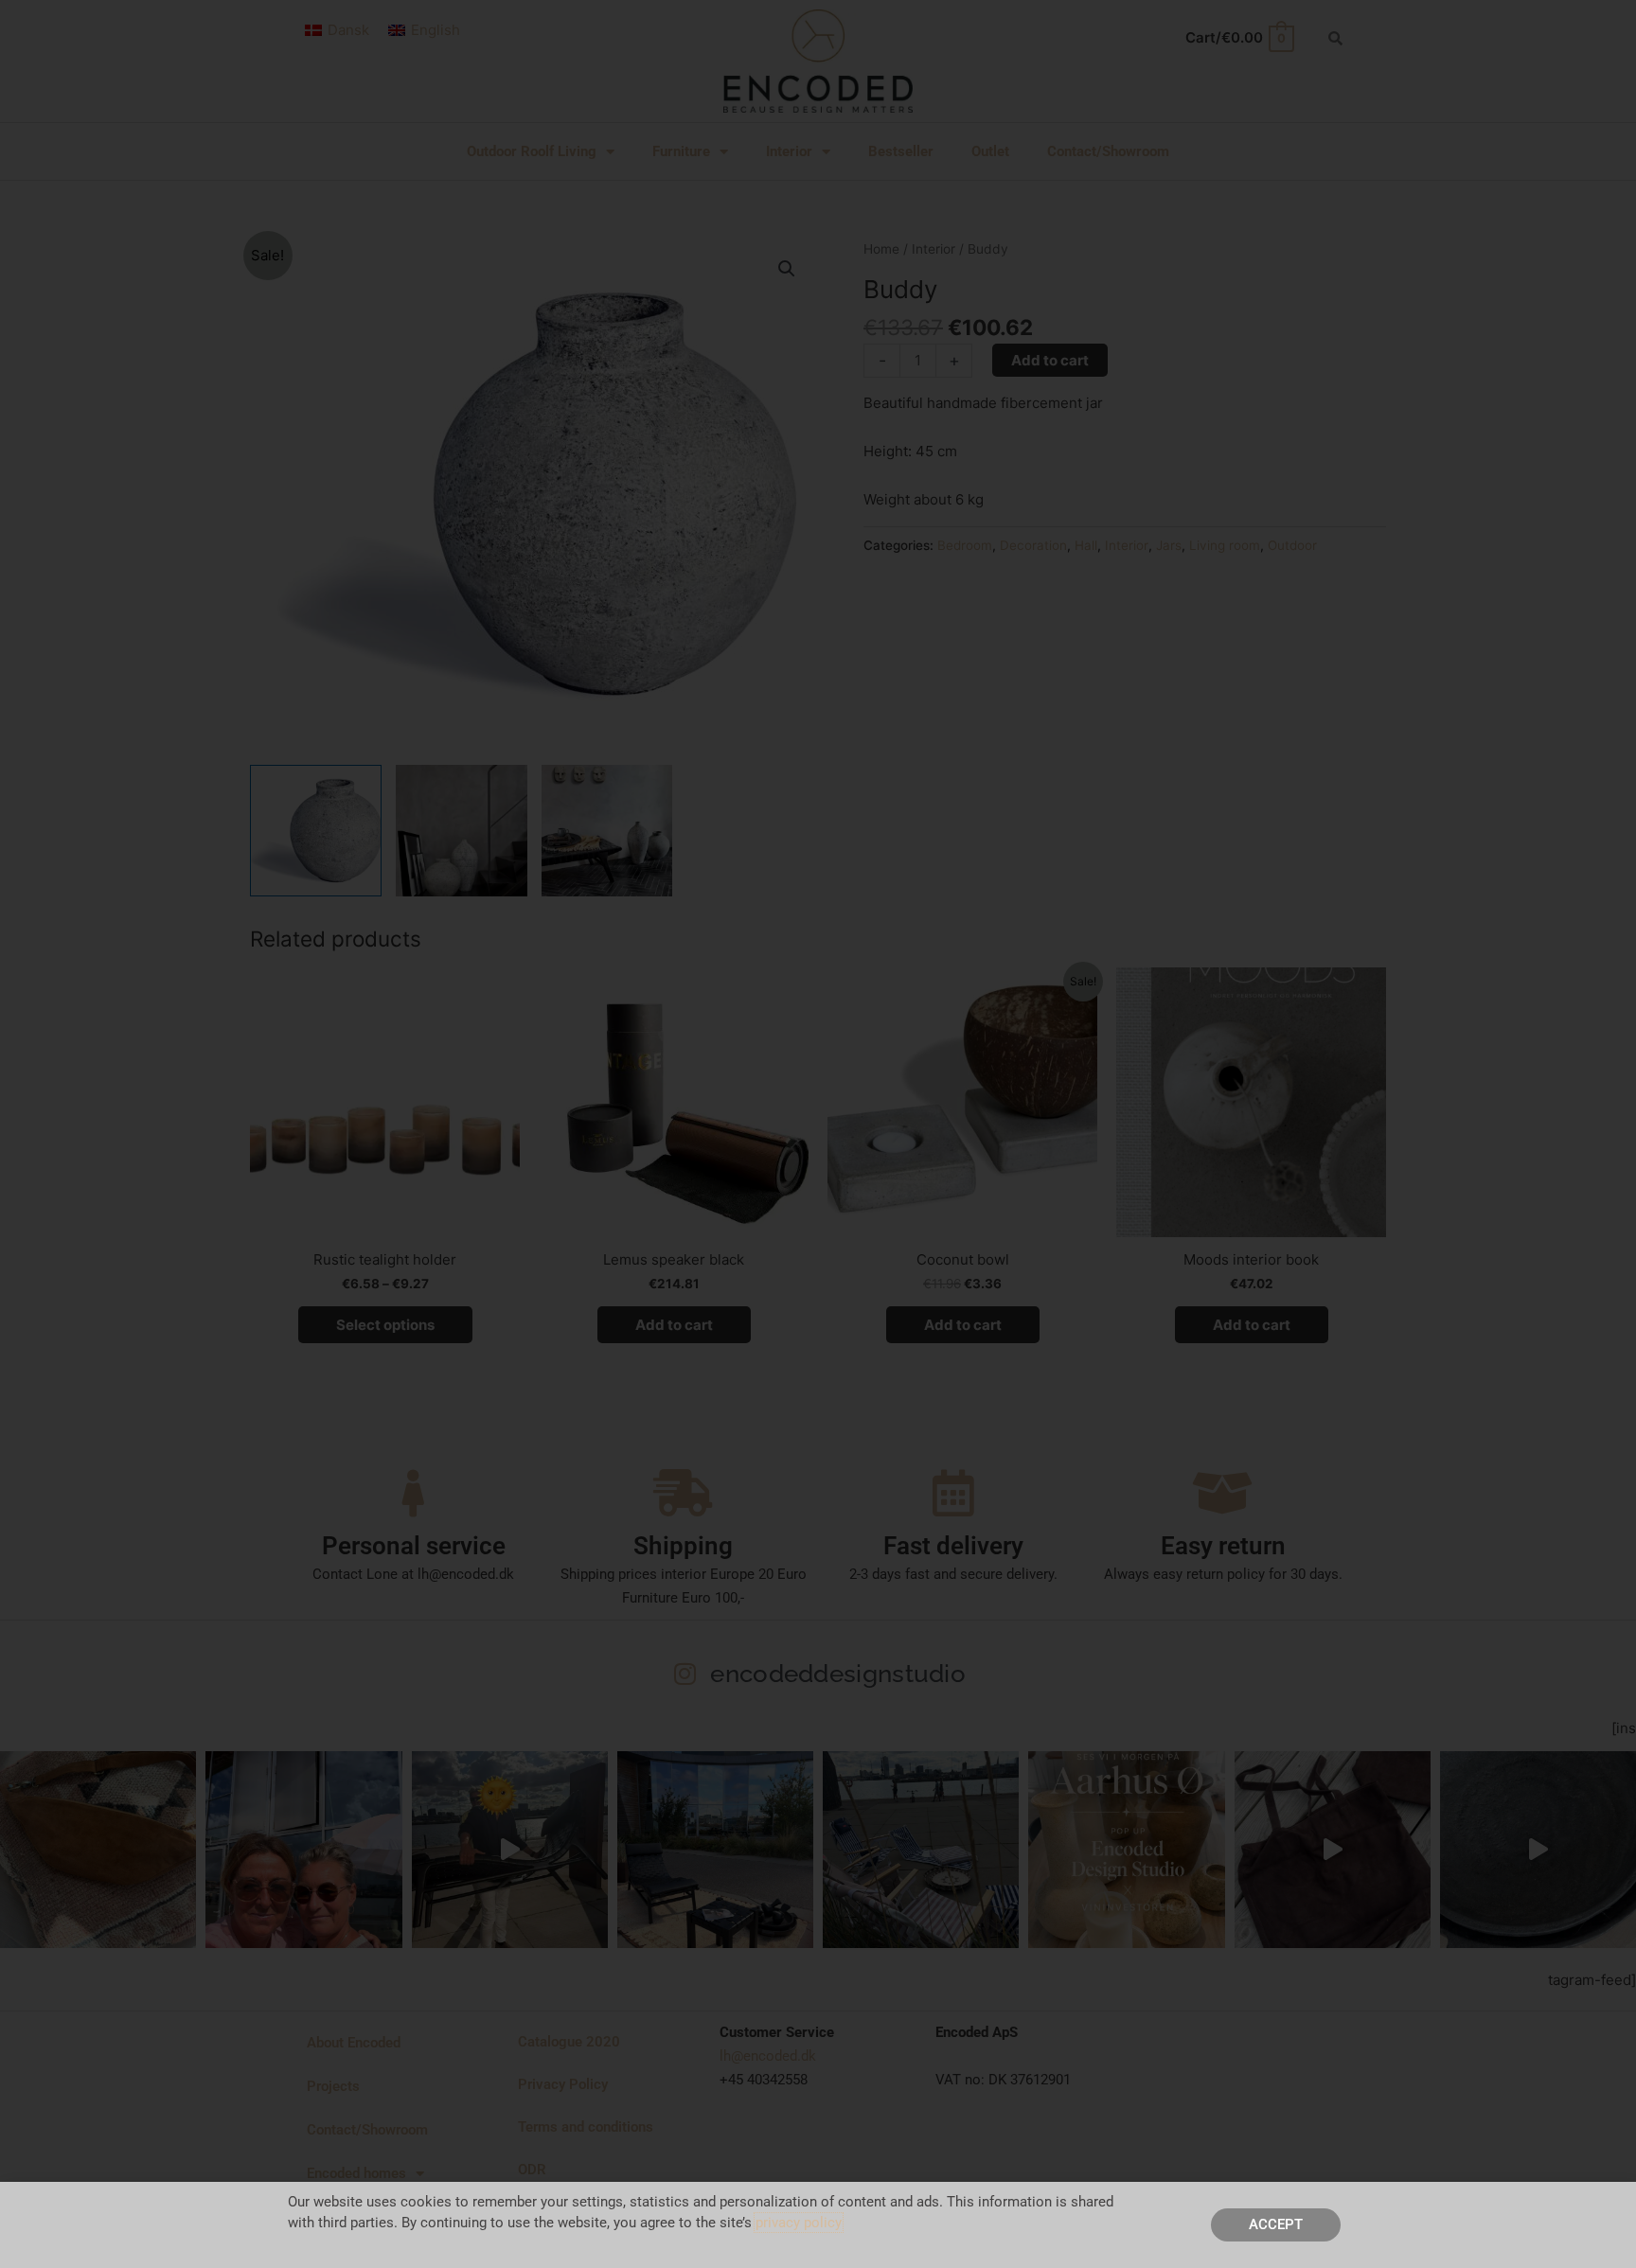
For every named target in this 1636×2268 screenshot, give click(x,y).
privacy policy (799, 2223)
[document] (818, 1134)
